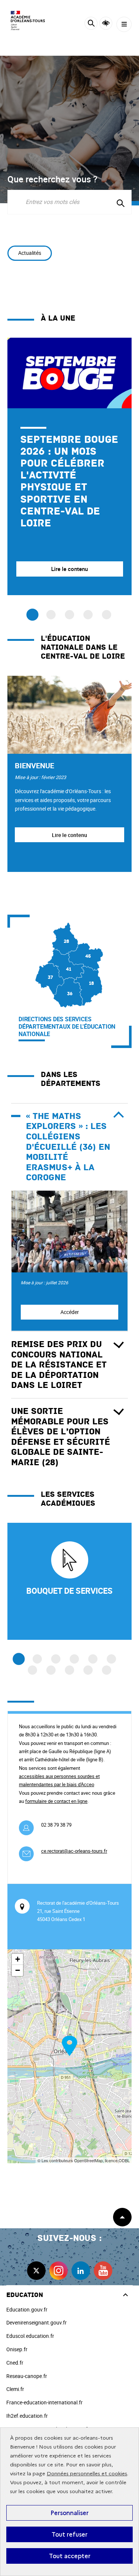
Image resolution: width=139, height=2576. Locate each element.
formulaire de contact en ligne (56, 1801)
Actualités (30, 253)
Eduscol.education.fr (30, 2336)
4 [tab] (74, 1659)
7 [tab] (32, 1670)
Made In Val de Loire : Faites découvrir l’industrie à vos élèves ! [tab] (51, 615)
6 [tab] (111, 1659)
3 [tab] (56, 1659)
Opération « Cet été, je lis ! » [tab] (69, 615)
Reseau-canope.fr (27, 2376)
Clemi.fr (15, 2389)
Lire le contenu (69, 835)
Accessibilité (106, 23)
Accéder (70, 1312)
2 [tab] (37, 1659)
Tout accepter (70, 2556)
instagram (59, 2271)
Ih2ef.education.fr (27, 2416)
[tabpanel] (69, 466)
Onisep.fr (17, 2349)
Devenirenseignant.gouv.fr (37, 2322)
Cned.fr (15, 2363)
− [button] (18, 1970)
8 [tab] (51, 1670)
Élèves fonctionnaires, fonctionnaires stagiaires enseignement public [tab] (107, 615)
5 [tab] (93, 1659)
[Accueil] (28, 20)
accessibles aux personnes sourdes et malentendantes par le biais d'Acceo (59, 1780)
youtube (103, 2271)
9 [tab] (69, 1670)
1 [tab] (19, 1659)
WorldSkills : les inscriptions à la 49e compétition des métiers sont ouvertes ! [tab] (88, 615)
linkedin (81, 2271)
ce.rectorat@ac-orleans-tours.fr (74, 1851)
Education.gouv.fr (27, 2309)
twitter (36, 2271)
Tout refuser (69, 2534)
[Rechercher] (91, 24)
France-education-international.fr (44, 2402)
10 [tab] (88, 1670)
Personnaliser (69, 2513)
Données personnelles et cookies (87, 2474)
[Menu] (124, 24)
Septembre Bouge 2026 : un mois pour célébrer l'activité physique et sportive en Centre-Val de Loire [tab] (32, 615)
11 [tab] (107, 1670)
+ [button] (18, 1959)
